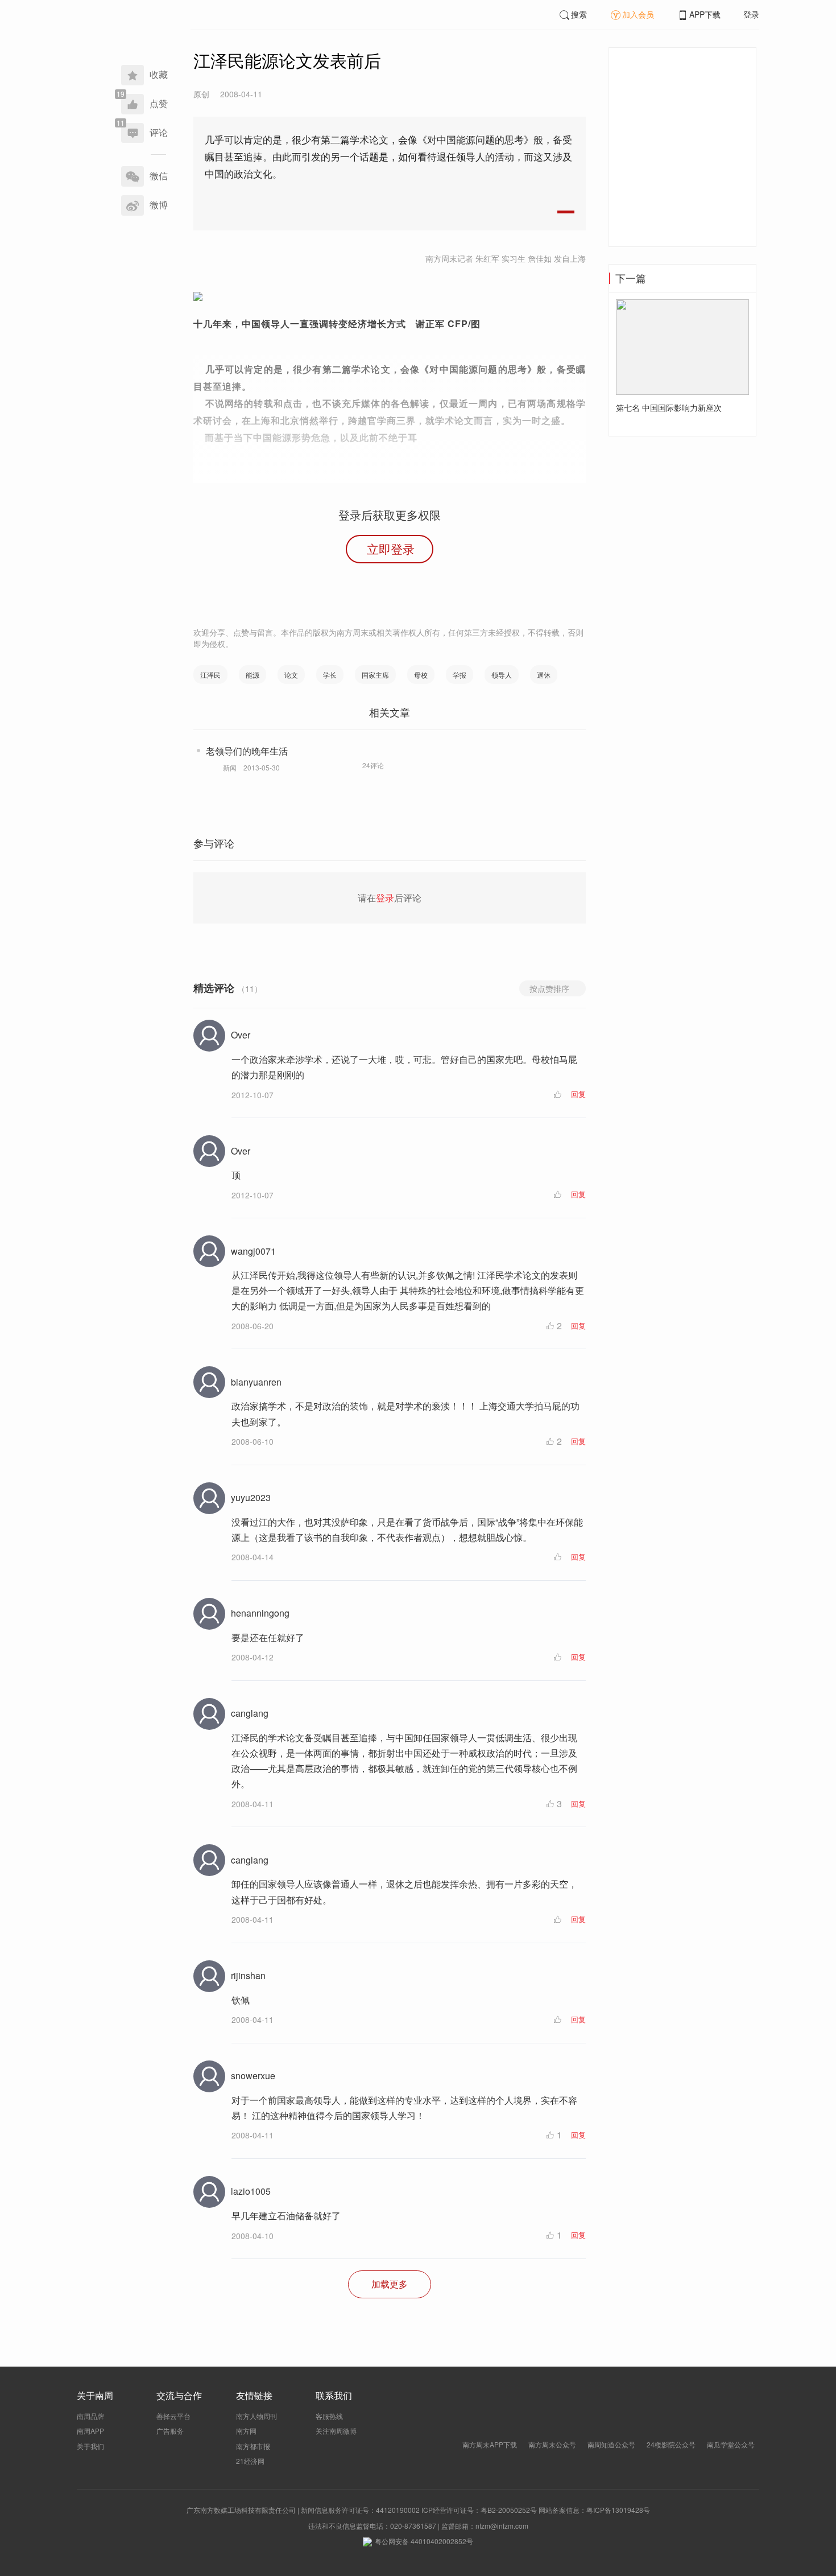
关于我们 (90, 2446)
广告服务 (170, 2431)
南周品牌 (90, 2416)
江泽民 (210, 675)
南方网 (246, 2431)
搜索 (579, 14)
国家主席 (375, 675)
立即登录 (391, 549)
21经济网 (250, 2461)
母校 (421, 675)
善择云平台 (173, 2416)
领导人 (502, 675)
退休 (544, 675)
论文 (291, 675)
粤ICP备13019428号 (618, 2510)
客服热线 (329, 2416)
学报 (460, 675)
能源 (253, 675)
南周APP (90, 2431)
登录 (751, 14)
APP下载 (705, 14)
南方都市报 (253, 2446)
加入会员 (638, 14)
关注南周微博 (336, 2431)
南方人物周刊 (256, 2416)
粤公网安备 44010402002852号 (424, 2541)
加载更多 (390, 2284)
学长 (330, 675)
